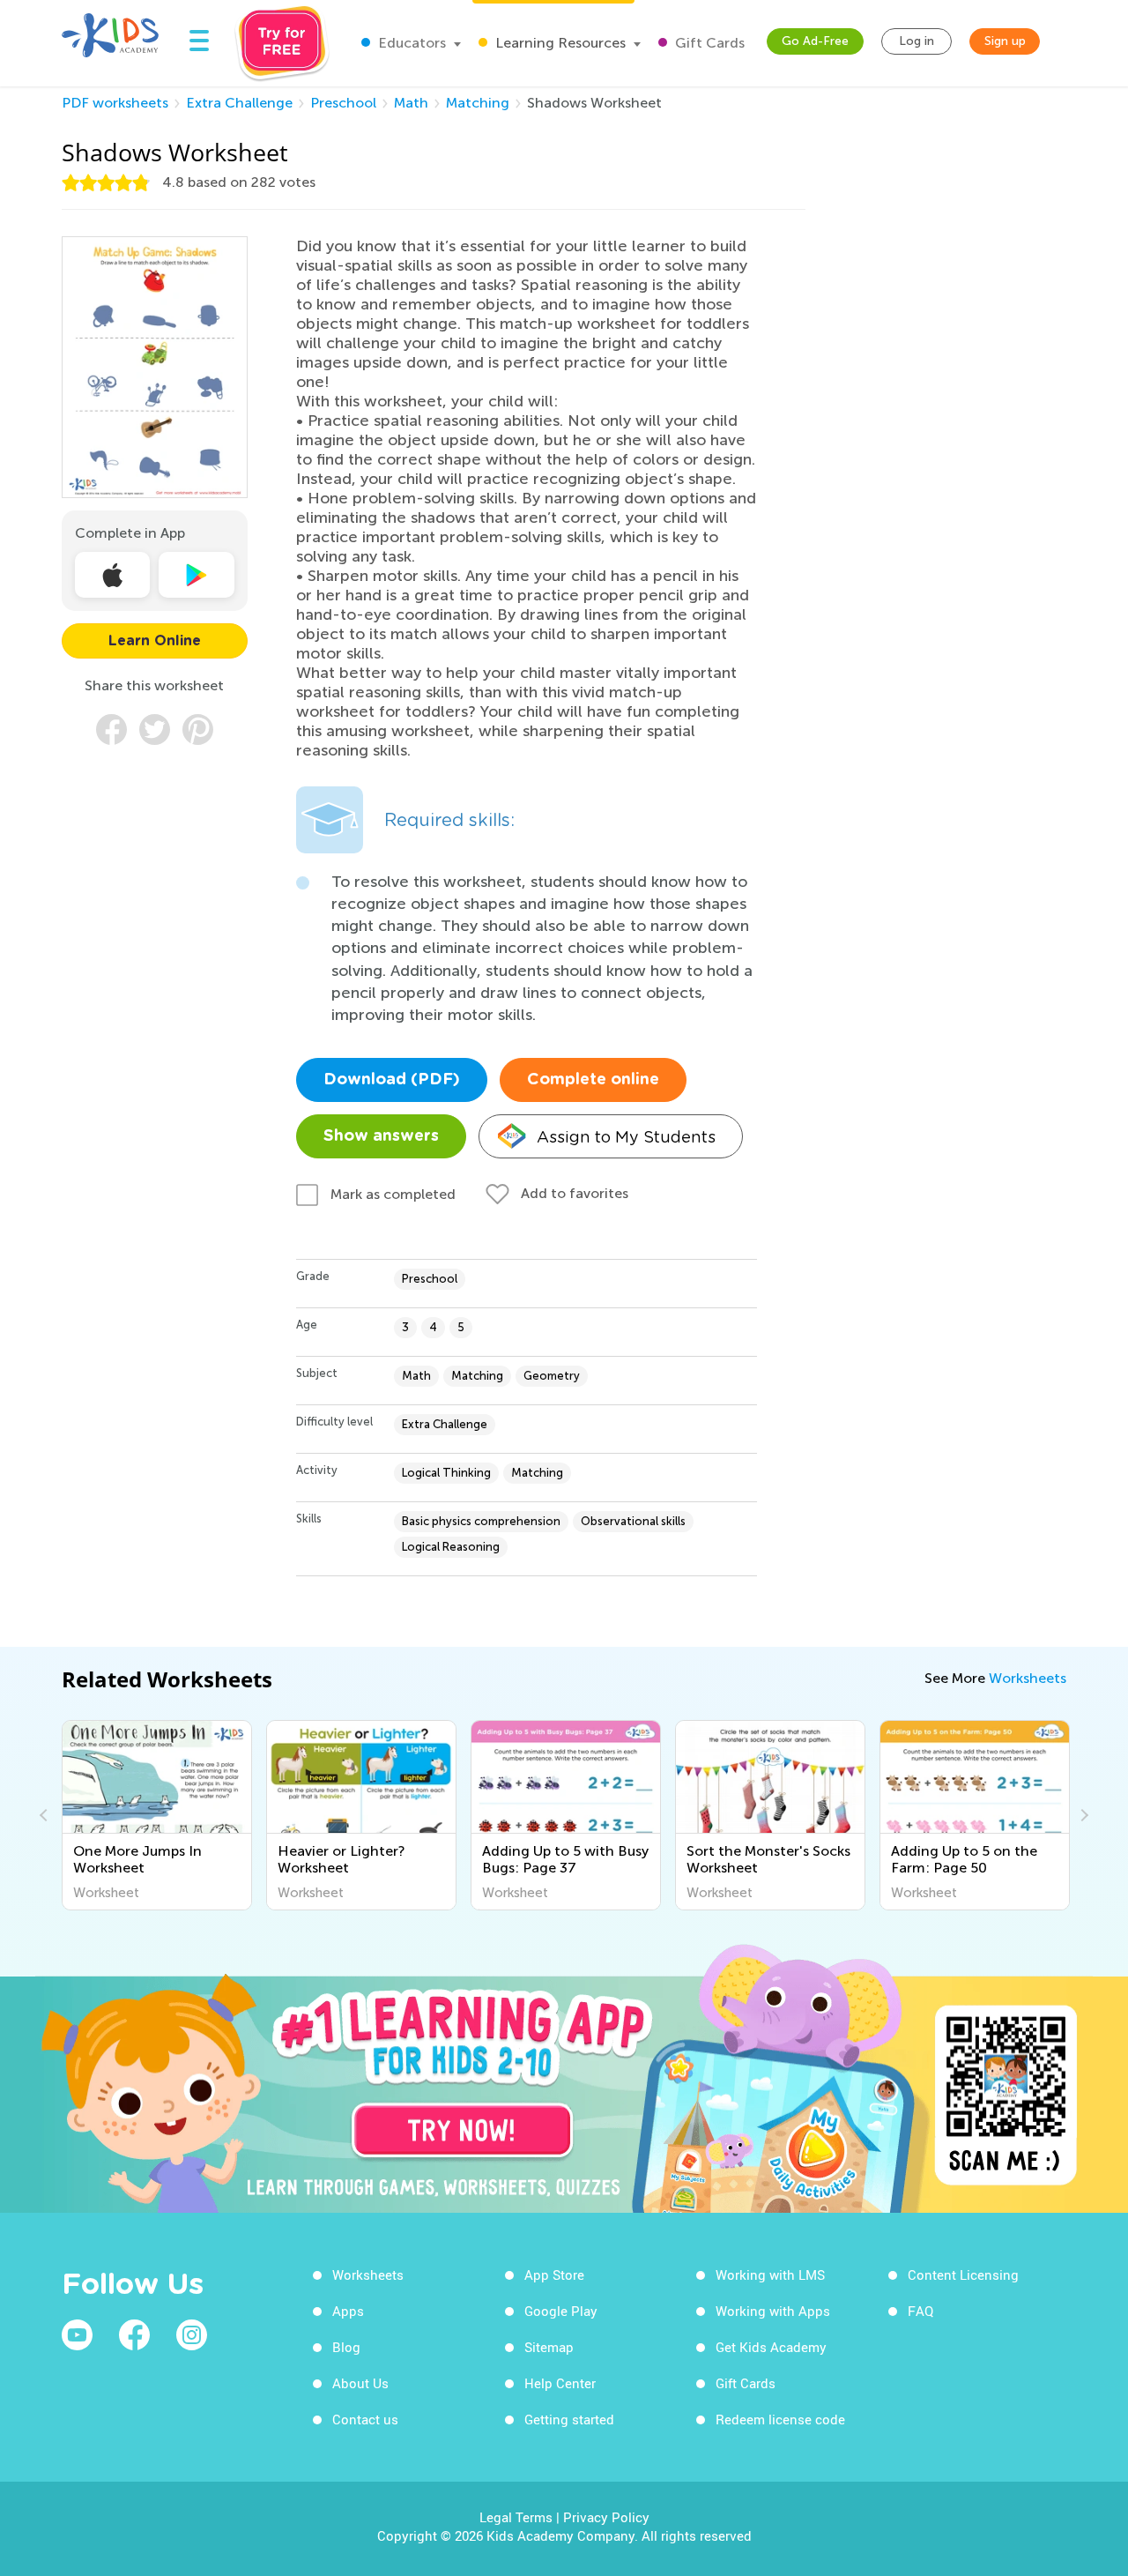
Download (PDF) (392, 1080)
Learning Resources (559, 43)
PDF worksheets (115, 103)
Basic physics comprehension (481, 1521)
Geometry (552, 1376)
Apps (348, 2311)
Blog (346, 2347)
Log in (916, 41)
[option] (157, 1815)
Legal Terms (516, 2517)
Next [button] (1082, 1815)
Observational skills (633, 1521)
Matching (478, 103)
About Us (360, 2383)
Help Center (560, 2383)
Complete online (593, 1080)
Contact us (365, 2419)
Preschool (343, 103)
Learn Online (155, 641)
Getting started (569, 2419)
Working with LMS (770, 2274)
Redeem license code (780, 2419)
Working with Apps (773, 2311)
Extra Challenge (239, 103)
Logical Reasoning (451, 1547)
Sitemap (549, 2347)
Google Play (561, 2311)
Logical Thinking (446, 1473)
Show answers (381, 1136)
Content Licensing (963, 2274)
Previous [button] (46, 1815)
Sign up (1005, 41)
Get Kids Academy (771, 2347)
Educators (410, 43)
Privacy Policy (606, 2517)
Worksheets (1028, 1678)
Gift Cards (708, 43)
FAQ (920, 2311)
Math (411, 103)
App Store (554, 2274)
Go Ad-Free (815, 41)
